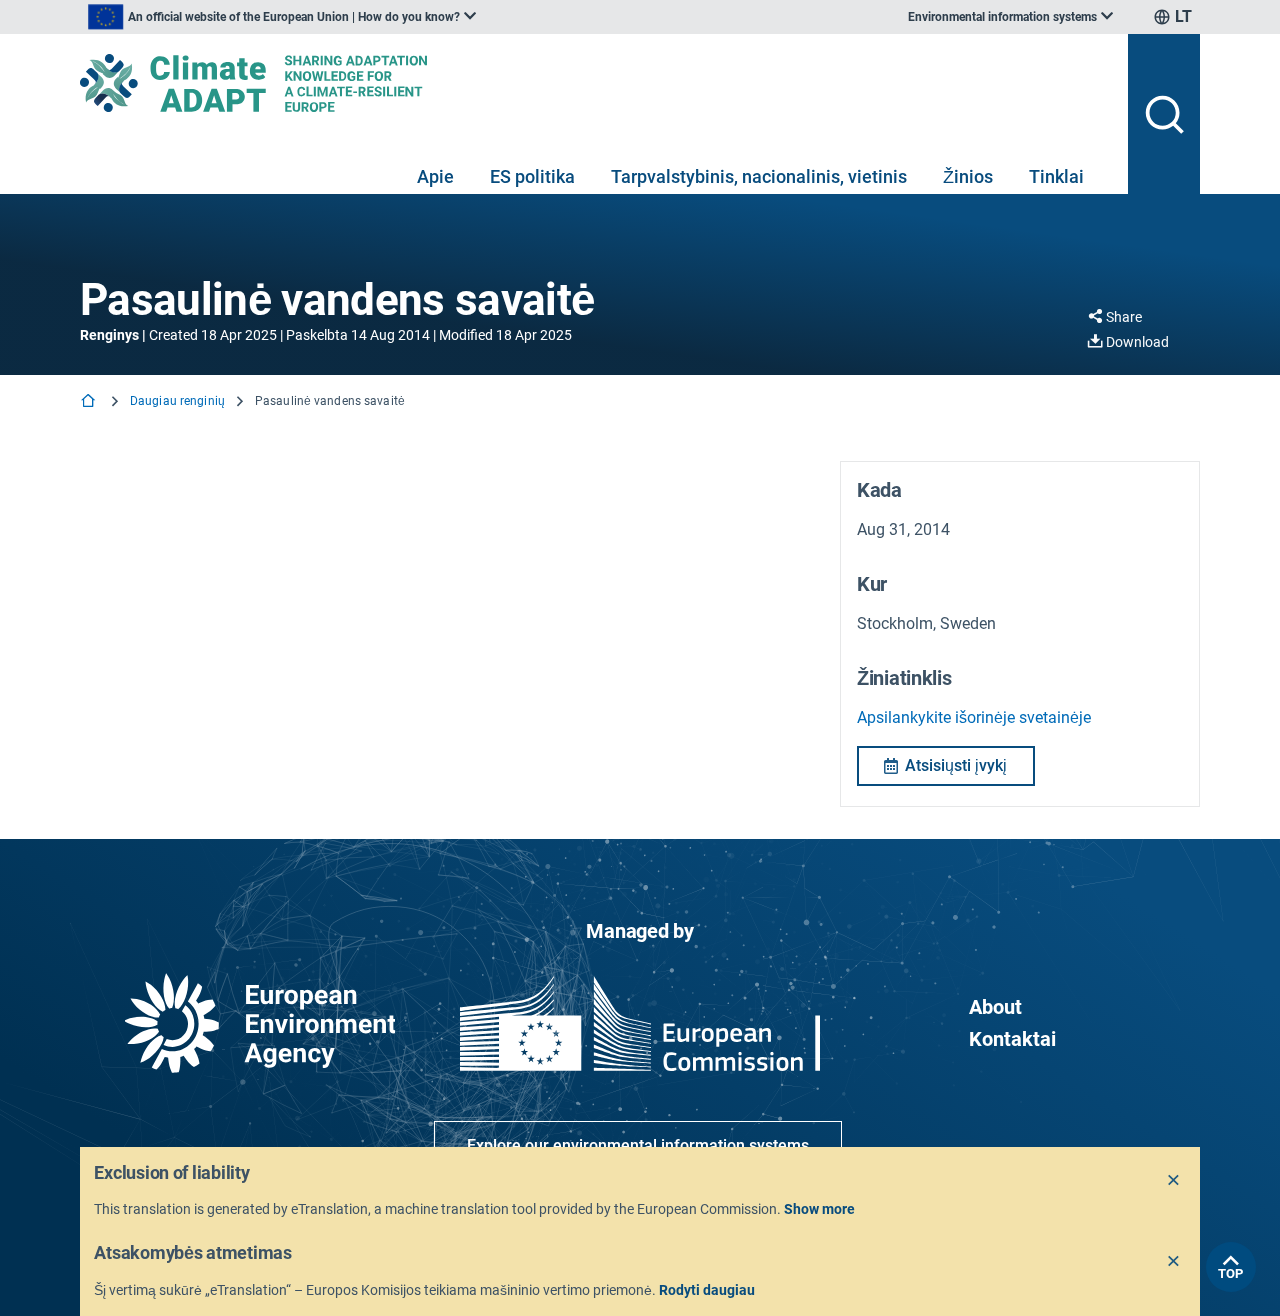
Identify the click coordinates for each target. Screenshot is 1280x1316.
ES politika (532, 176)
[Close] (1174, 1181)
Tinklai (1056, 176)
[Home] (90, 402)
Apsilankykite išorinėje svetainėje (974, 717)
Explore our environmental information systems (638, 1145)
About (995, 1007)
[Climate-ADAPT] (596, 83)
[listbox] (282, 17)
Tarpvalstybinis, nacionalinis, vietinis (759, 176)
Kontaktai (1012, 1039)
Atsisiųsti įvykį (956, 765)
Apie (435, 176)
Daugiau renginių (177, 401)
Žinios (968, 176)
